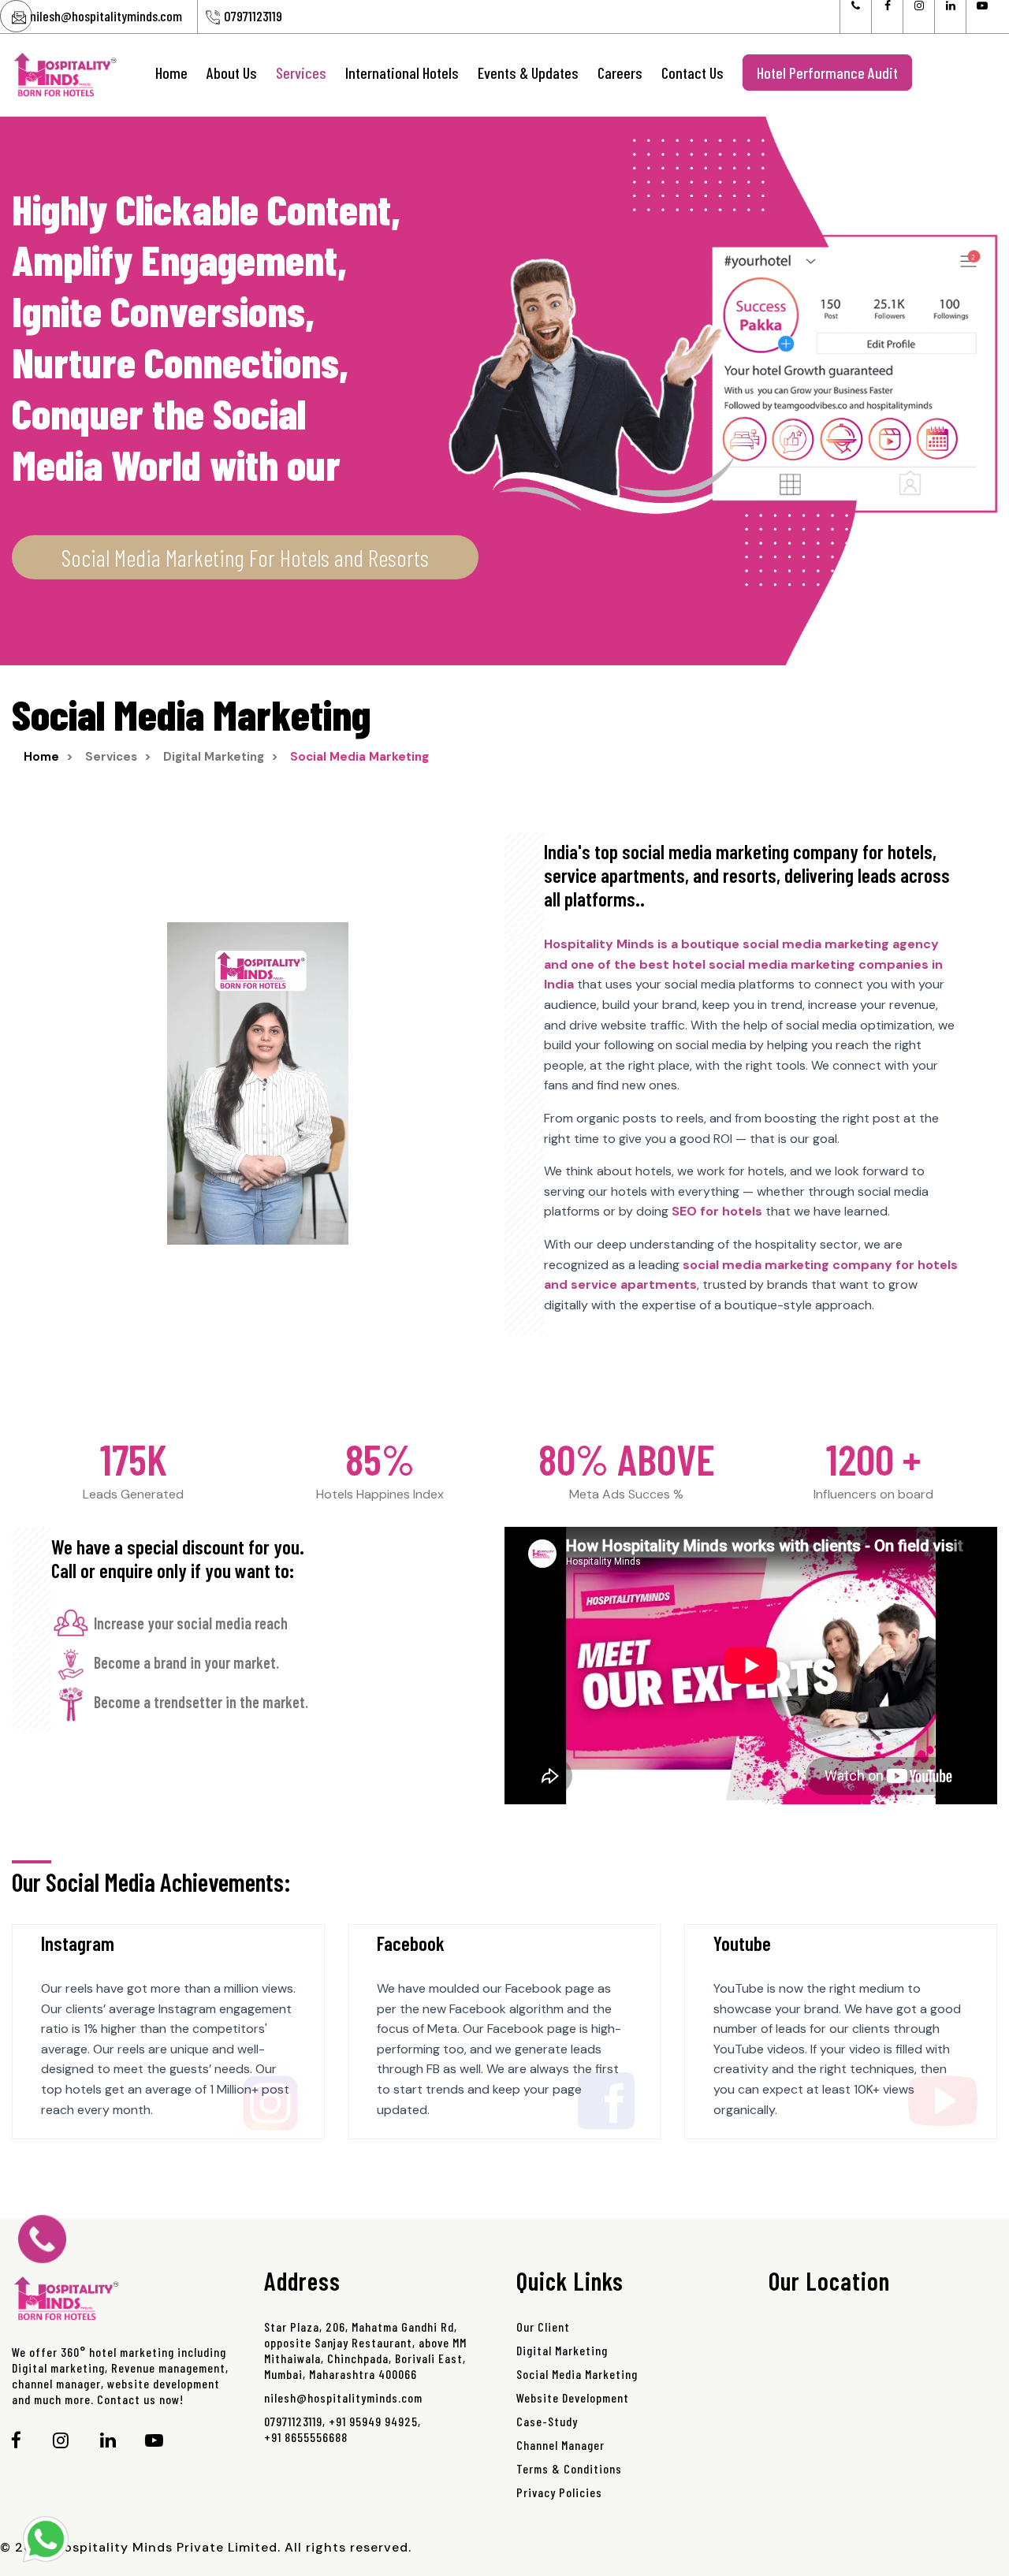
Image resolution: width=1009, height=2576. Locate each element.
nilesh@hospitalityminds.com (106, 16)
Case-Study (547, 2421)
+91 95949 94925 (373, 2421)
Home (171, 73)
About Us (232, 73)
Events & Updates (528, 73)
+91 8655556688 (306, 2437)
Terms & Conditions (569, 2468)
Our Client (543, 2327)
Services (301, 73)
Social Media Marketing (577, 2374)
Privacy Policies (559, 2492)
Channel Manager (560, 2445)
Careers (620, 73)
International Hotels (402, 73)
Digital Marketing (562, 2350)
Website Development (573, 2397)
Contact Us (693, 73)
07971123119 (253, 16)
